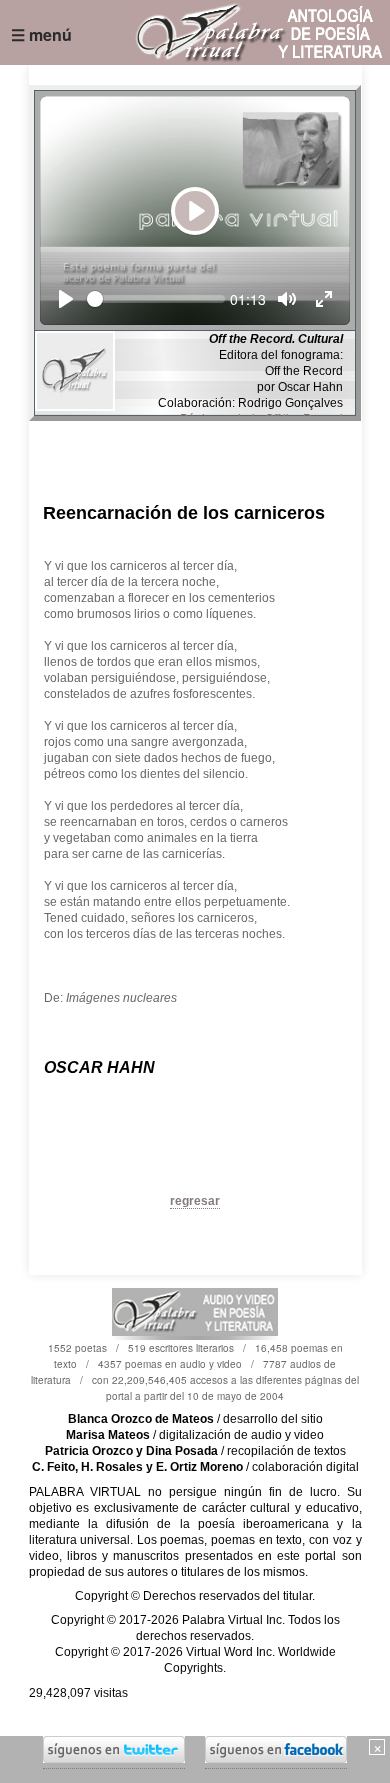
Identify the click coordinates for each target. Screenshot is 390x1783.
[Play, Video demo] (66, 299)
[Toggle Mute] (287, 299)
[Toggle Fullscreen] (324, 299)
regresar (195, 1201)
